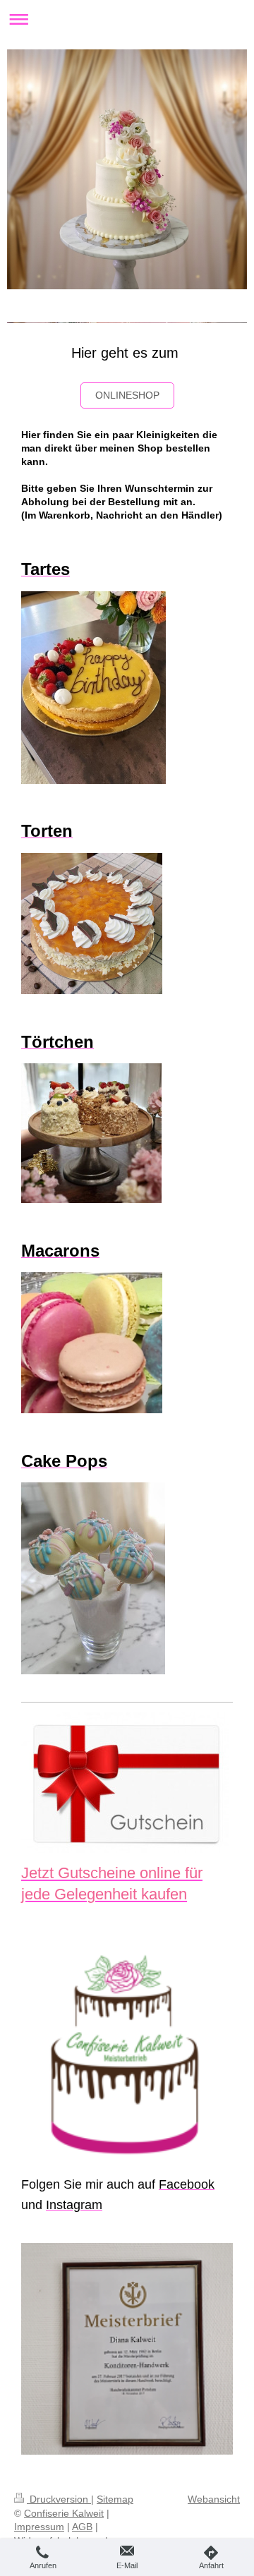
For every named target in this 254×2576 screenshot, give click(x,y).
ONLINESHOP (127, 395)
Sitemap (115, 2499)
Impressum (39, 2527)
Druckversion (59, 2499)
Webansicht (214, 2499)
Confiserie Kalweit (64, 2513)
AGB (82, 2527)
